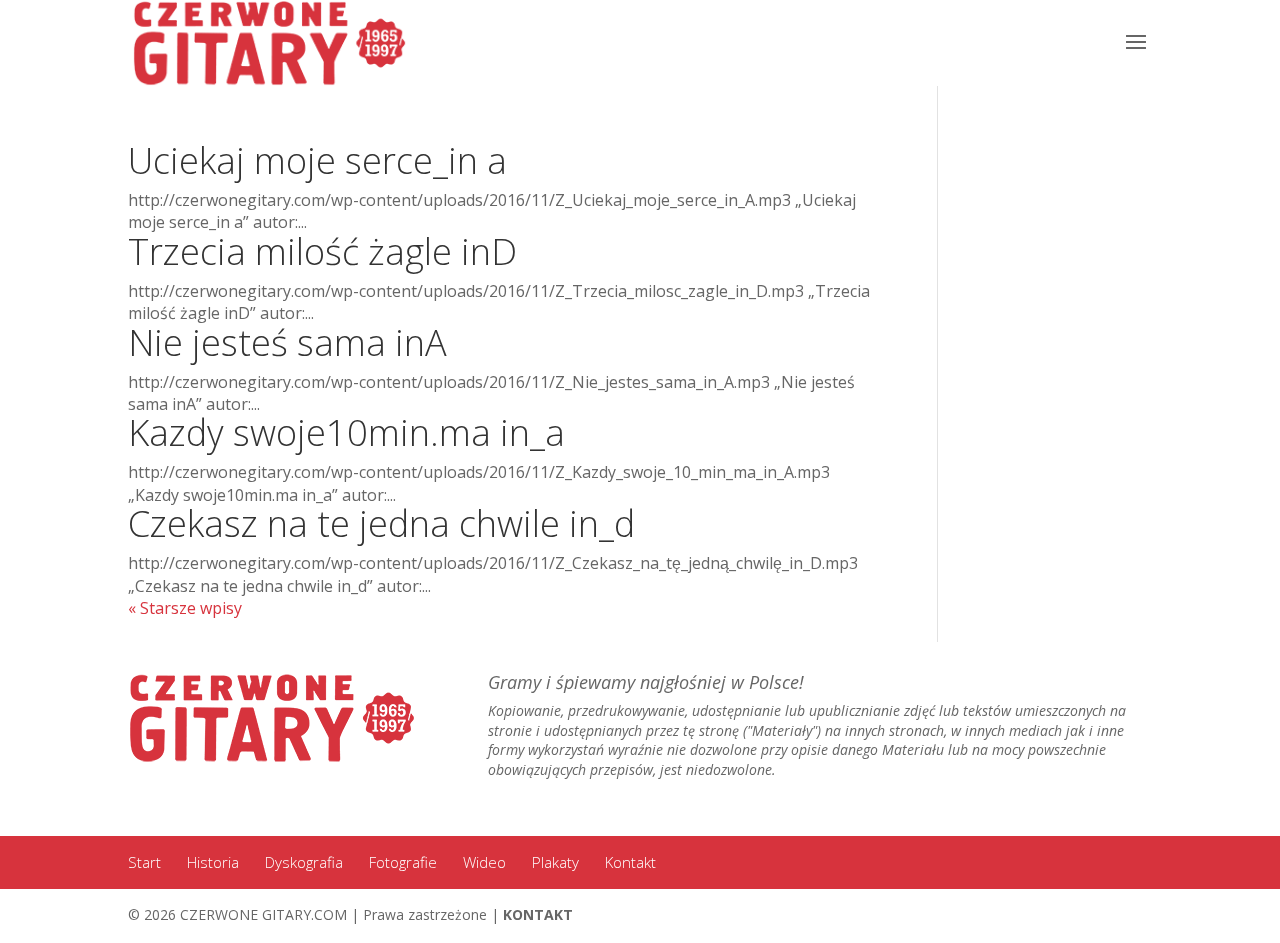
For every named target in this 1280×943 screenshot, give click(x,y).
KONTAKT (538, 914)
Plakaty (555, 862)
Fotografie (403, 862)
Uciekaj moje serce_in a (317, 160)
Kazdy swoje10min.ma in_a (346, 432)
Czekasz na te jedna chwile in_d (381, 523)
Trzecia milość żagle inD (322, 251)
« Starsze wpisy (185, 608)
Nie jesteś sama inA (287, 342)
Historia (213, 862)
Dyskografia (304, 862)
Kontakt (630, 862)
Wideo (484, 862)
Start (144, 862)
